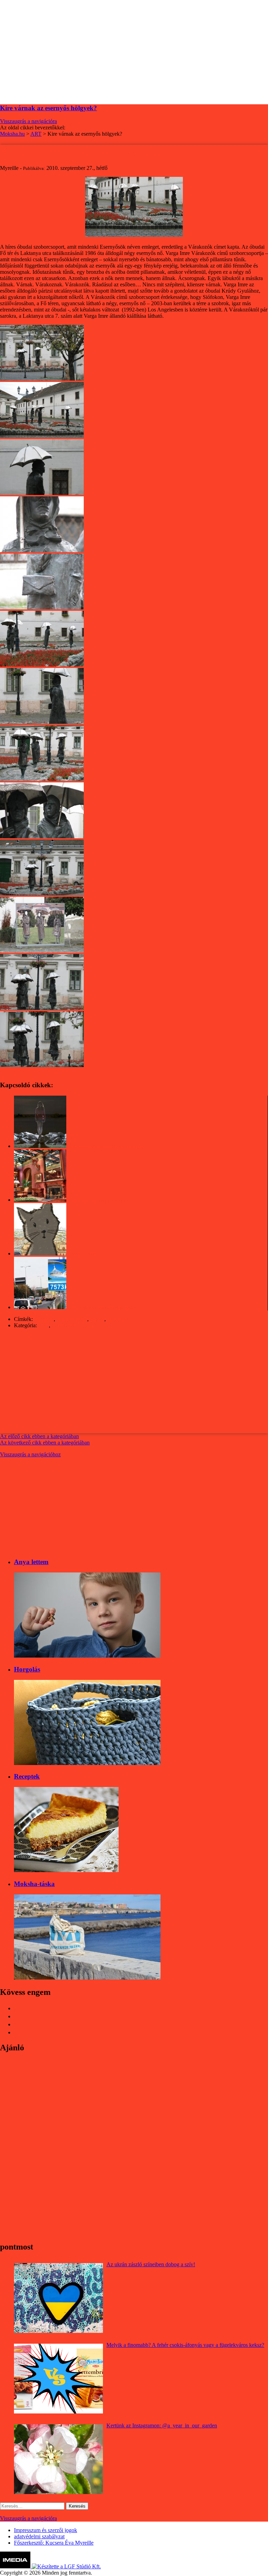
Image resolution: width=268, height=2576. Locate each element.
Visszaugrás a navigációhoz (30, 1454)
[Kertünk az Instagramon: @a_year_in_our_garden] (58, 2459)
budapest (44, 1319)
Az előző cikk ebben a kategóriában (39, 1436)
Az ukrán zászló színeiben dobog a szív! (151, 2264)
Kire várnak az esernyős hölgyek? (49, 108)
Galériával (63, 1325)
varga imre (119, 1319)
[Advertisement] (134, 49)
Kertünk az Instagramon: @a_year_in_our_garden (162, 2425)
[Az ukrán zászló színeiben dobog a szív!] (58, 2298)
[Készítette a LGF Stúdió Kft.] (66, 2566)
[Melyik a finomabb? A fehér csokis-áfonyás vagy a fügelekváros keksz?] (58, 2379)
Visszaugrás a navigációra (28, 121)
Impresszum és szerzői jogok (46, 2530)
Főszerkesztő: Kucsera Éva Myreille (54, 2543)
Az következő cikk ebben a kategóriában (45, 1443)
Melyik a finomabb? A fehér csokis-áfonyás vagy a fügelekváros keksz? (185, 2345)
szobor (97, 1319)
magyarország (72, 1319)
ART (43, 1325)
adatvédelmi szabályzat (39, 2536)
